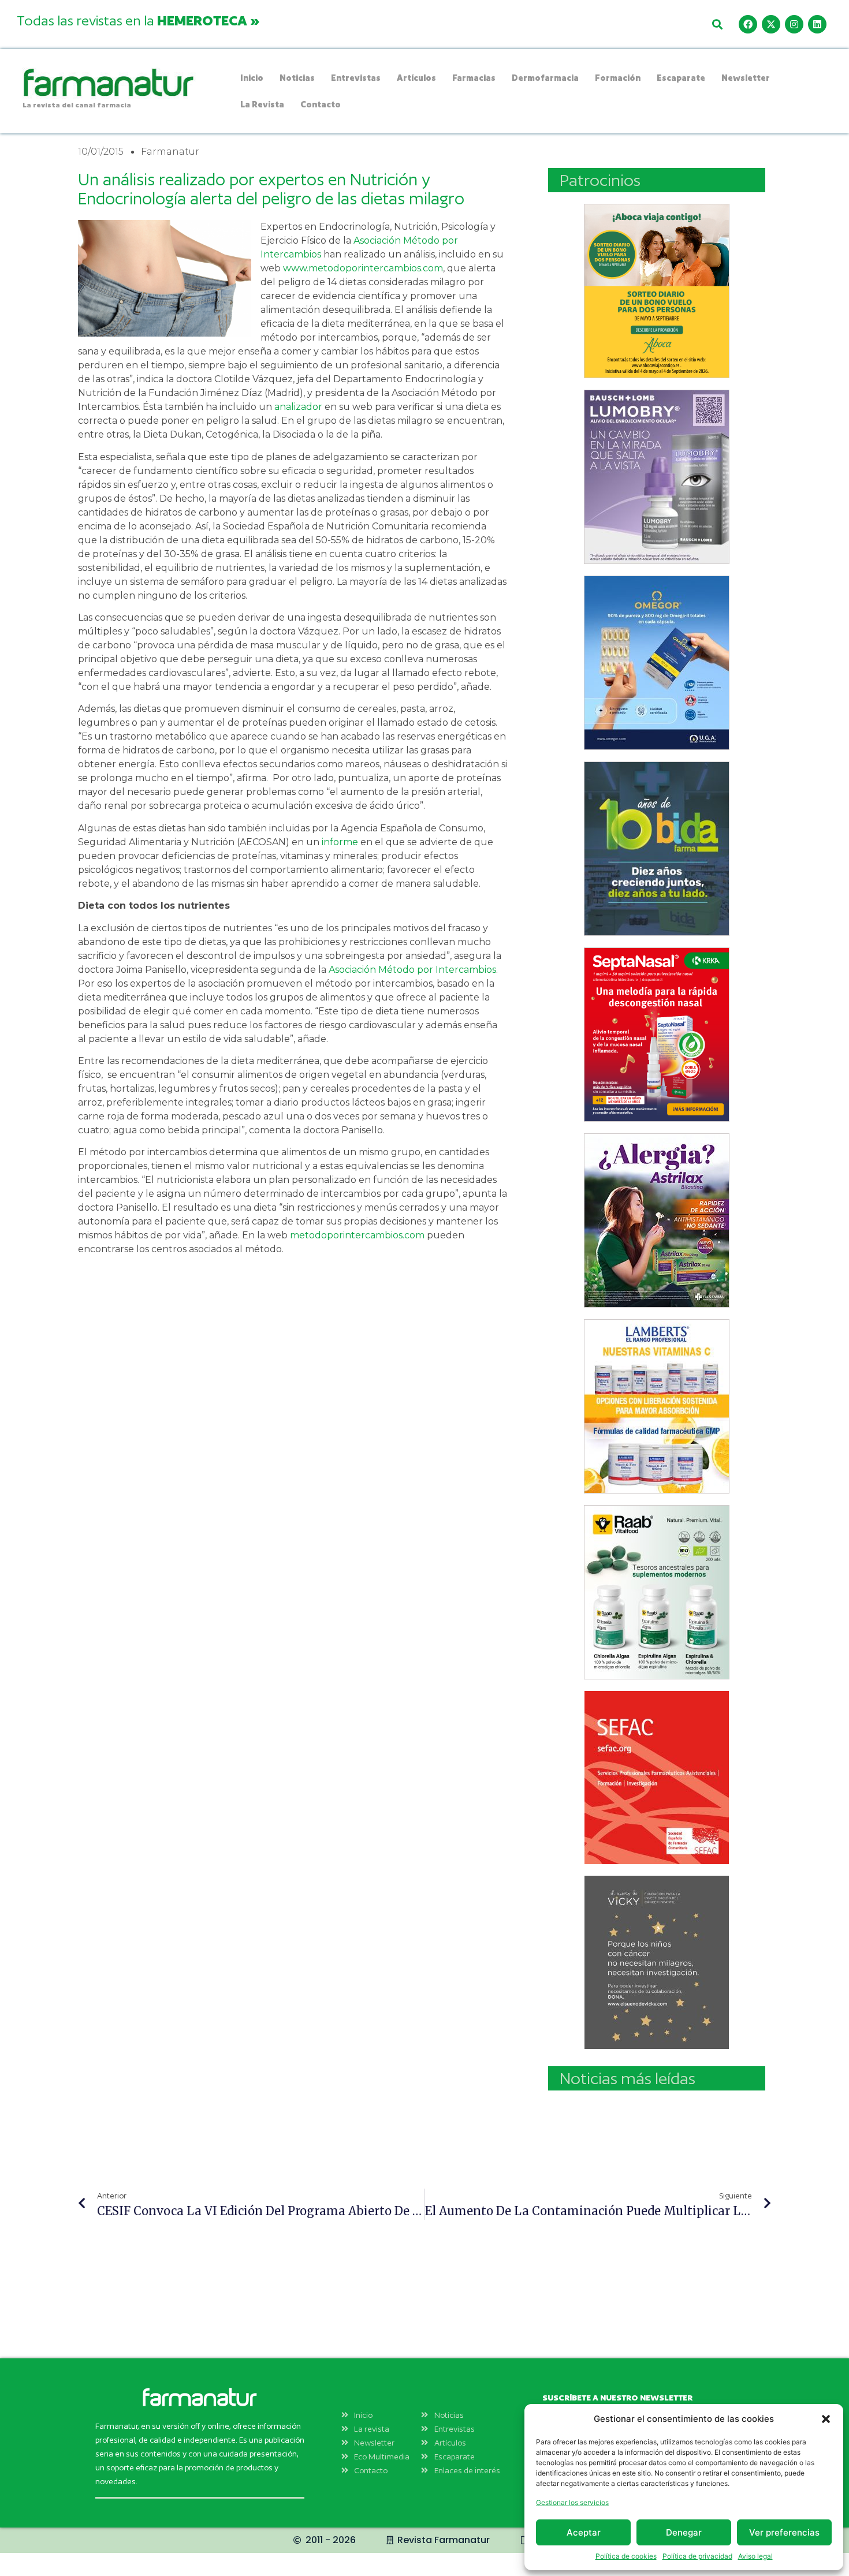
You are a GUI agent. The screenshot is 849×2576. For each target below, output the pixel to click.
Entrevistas (356, 78)
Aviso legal (755, 2556)
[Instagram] (794, 24)
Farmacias (474, 78)
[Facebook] (748, 24)
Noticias (297, 78)
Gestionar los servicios (572, 2502)
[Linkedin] (817, 24)
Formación (618, 78)
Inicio (252, 78)
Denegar (684, 2532)
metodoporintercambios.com (357, 1235)
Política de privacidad (697, 2556)
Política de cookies (626, 2556)
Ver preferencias (784, 2532)
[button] (826, 2419)
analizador (298, 407)
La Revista (262, 104)
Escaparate (681, 78)
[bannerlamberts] (657, 291)
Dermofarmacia (545, 78)
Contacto (321, 104)
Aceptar (584, 2532)
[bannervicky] (657, 1962)
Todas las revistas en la (138, 20)
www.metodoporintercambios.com (363, 268)
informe (340, 842)
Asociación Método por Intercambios (412, 970)
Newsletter (746, 78)
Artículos (416, 78)
